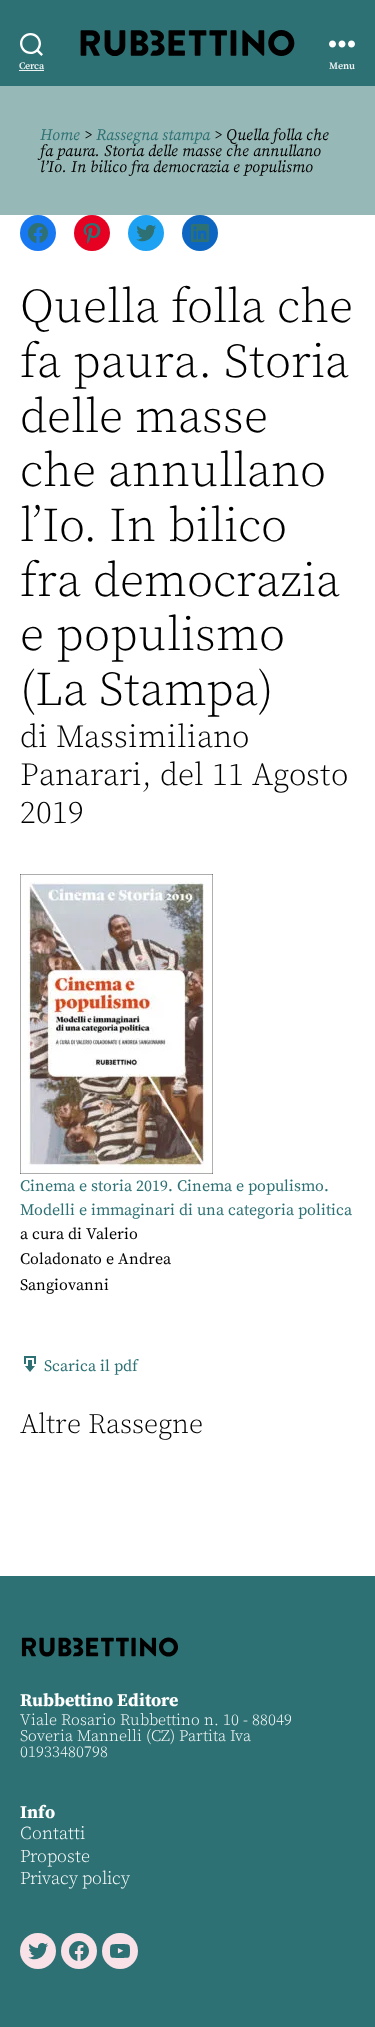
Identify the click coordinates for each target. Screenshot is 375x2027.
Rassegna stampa (153, 135)
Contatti (52, 1833)
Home (60, 135)
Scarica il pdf (89, 1366)
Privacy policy (75, 1878)
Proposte (55, 1856)
